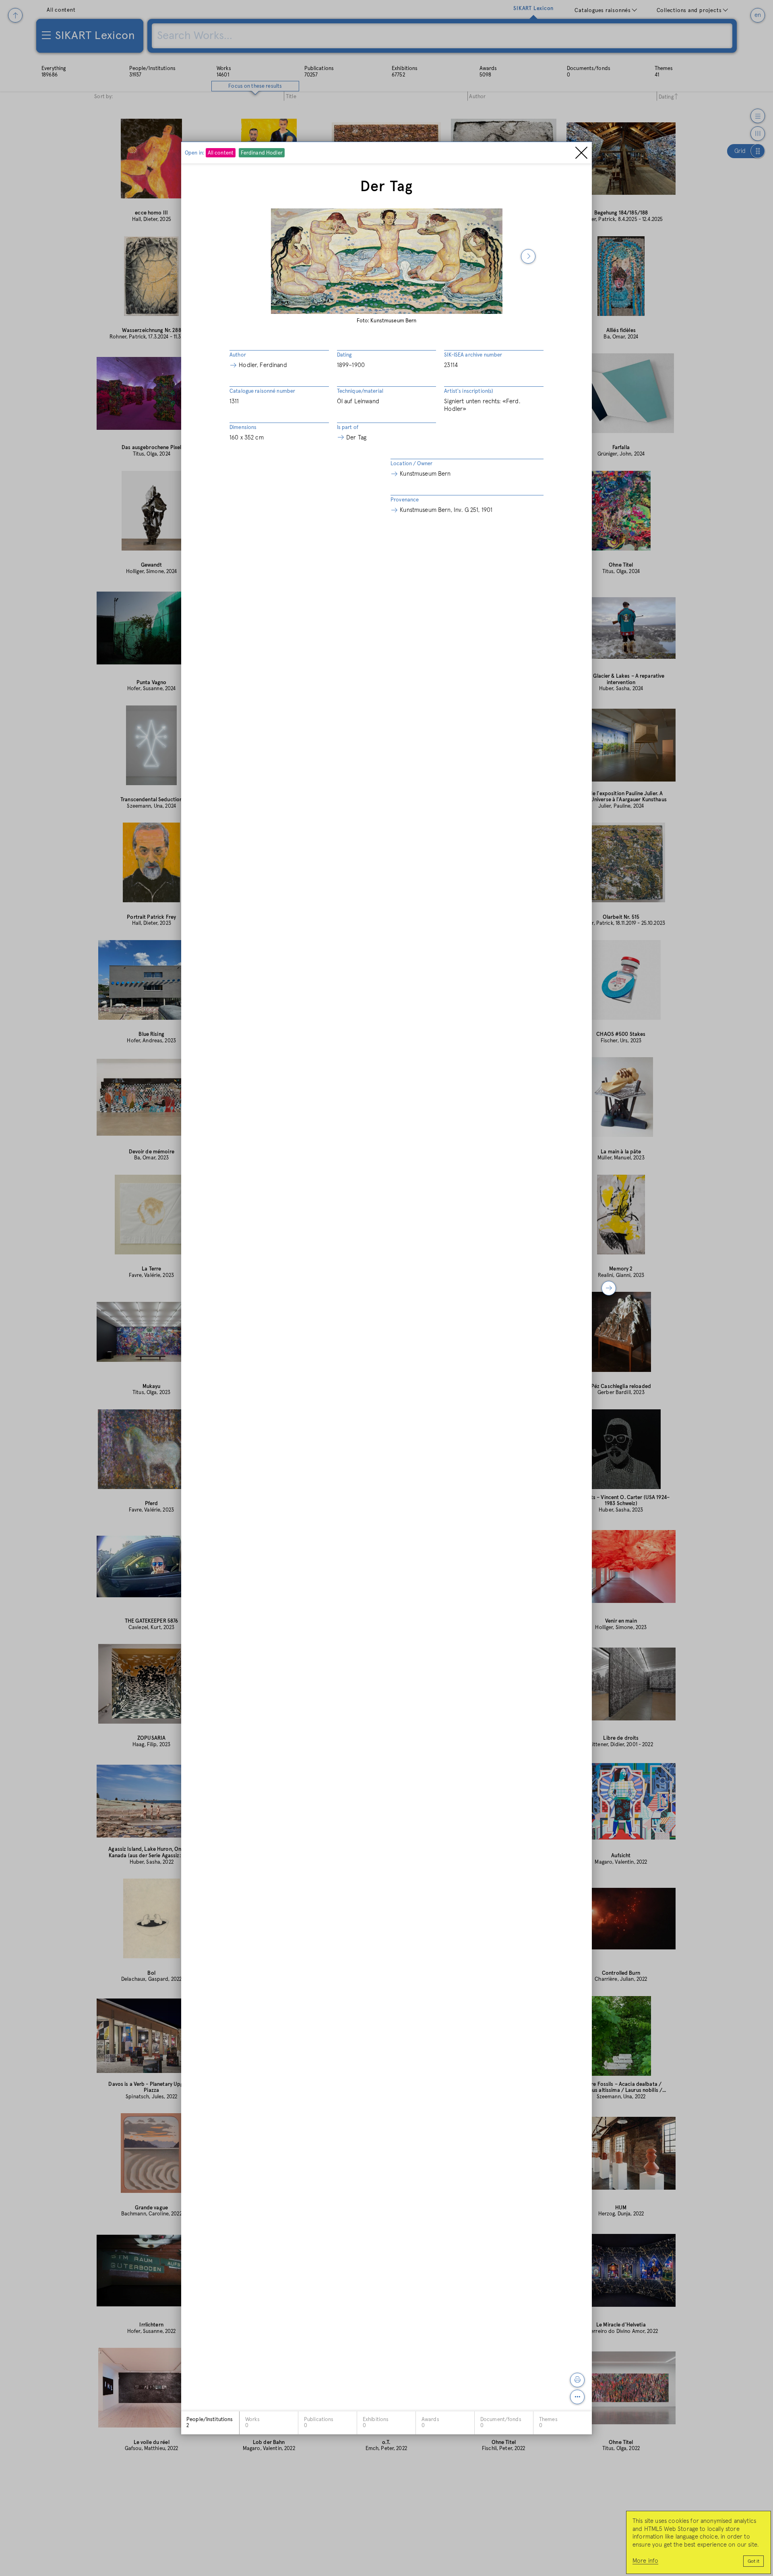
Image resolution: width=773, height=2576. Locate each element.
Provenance (405, 500)
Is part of (348, 428)
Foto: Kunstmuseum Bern (387, 321)
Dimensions (243, 428)
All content (221, 153)
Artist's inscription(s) (468, 391)
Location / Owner (411, 464)
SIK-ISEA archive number (473, 355)
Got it (753, 2562)
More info (645, 2561)
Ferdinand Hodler (262, 153)
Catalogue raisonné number (262, 391)
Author (238, 355)
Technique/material (360, 391)
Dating (344, 355)
